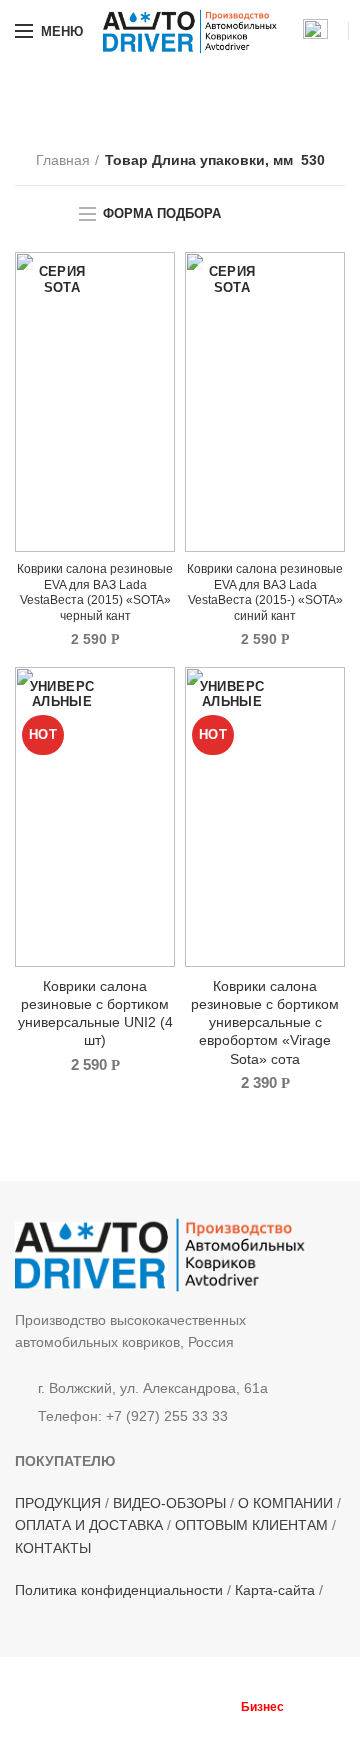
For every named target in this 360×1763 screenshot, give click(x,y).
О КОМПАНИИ (285, 1503)
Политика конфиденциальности (119, 1590)
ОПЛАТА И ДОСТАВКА (89, 1525)
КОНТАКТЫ (53, 1548)
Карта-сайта (275, 1590)
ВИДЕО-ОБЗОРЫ (169, 1503)
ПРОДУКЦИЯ (58, 1503)
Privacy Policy (303, 1724)
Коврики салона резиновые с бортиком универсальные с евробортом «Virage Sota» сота (265, 1022)
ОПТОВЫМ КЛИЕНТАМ (251, 1525)
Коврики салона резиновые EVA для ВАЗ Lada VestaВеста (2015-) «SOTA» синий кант (265, 592)
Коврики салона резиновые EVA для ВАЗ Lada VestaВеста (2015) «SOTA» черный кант (95, 592)
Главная (63, 160)
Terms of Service (176, 1736)
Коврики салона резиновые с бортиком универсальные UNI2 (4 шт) (95, 1013)
